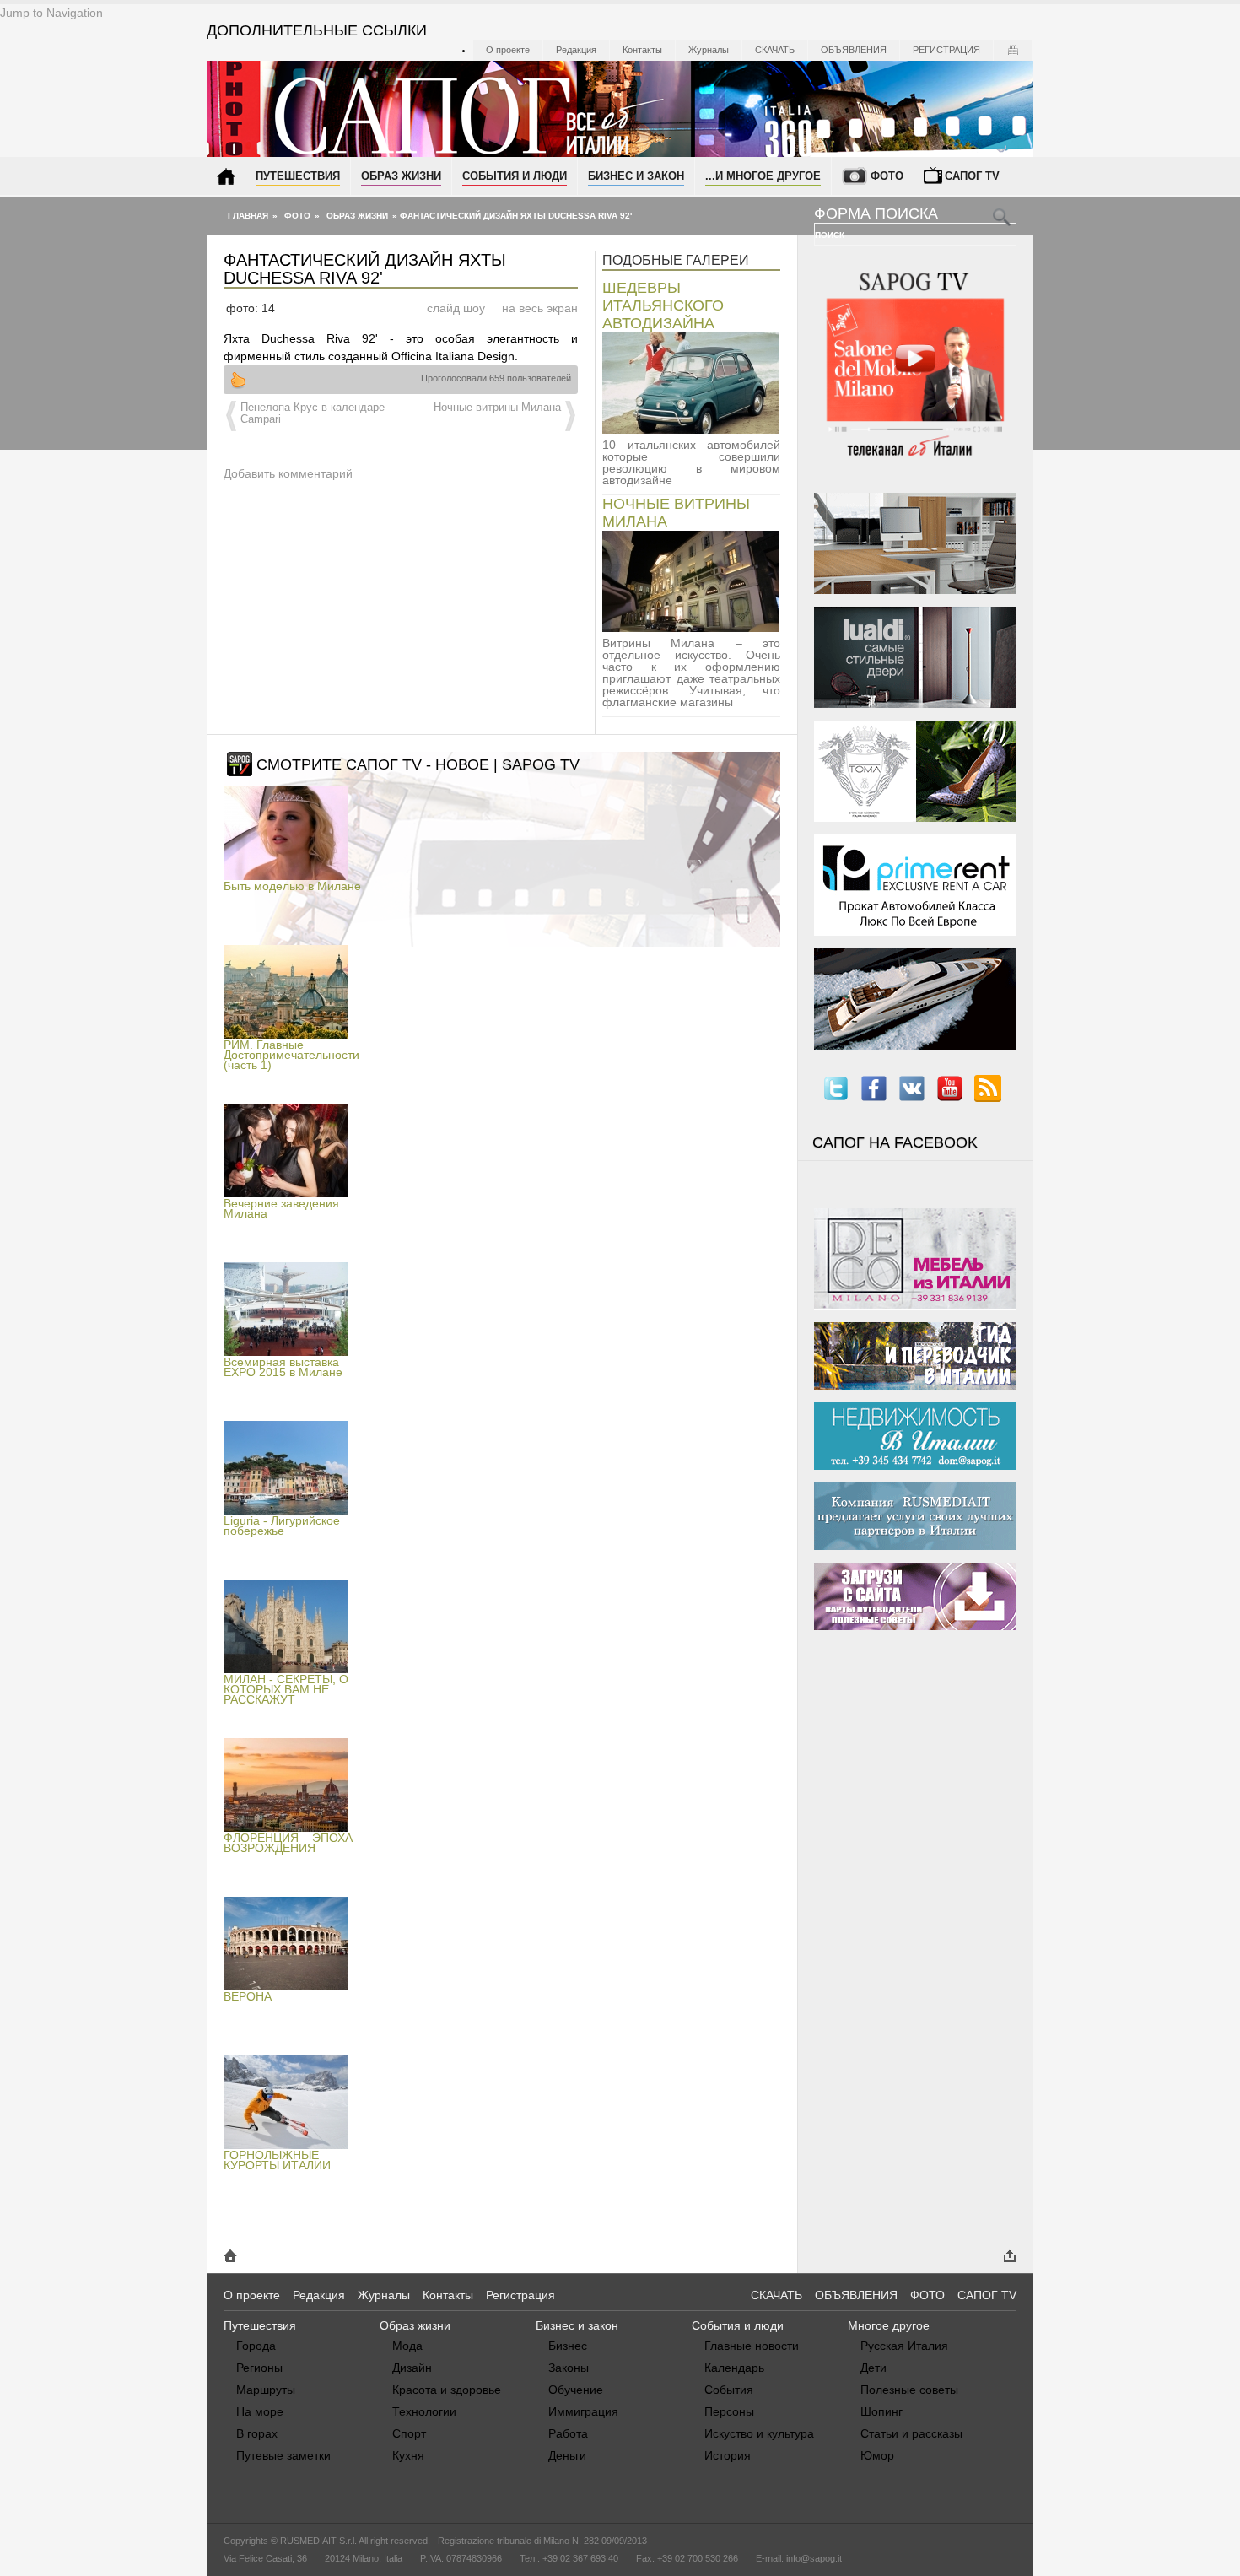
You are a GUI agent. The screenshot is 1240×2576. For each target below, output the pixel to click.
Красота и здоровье (447, 2390)
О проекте (508, 50)
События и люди (515, 176)
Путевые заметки (283, 2455)
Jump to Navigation (51, 13)
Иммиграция (583, 2411)
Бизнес (568, 2346)
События (729, 2390)
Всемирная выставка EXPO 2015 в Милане (283, 1367)
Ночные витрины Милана (497, 408)
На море (260, 2411)
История (728, 2455)
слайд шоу (456, 308)
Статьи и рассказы (911, 2433)
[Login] (1013, 50)
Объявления (854, 50)
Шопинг (881, 2411)
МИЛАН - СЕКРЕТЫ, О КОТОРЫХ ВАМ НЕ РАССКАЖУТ (286, 1689)
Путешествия (298, 176)
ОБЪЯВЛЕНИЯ (856, 2295)
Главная (248, 216)
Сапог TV (972, 176)
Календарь (734, 2368)
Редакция (576, 50)
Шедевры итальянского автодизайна (663, 305)
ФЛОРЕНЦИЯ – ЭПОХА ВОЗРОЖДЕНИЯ (288, 1843)
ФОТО (927, 2295)
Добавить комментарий (288, 473)
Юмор (877, 2455)
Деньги (567, 2455)
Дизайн (412, 2368)
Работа (568, 2433)
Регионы (259, 2368)
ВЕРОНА (248, 1996)
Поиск (831, 235)
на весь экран (540, 308)
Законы (569, 2368)
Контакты (642, 50)
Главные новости (752, 2346)
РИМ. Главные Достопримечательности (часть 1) (291, 1055)
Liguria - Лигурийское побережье (282, 1526)
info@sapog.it (814, 2558)
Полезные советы (909, 2390)
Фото (887, 176)
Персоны (729, 2411)
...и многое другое (763, 176)
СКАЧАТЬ (776, 2295)
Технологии (424, 2411)
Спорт (409, 2433)
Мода (407, 2346)
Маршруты (266, 2390)
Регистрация (946, 50)
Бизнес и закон (636, 176)
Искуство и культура (759, 2433)
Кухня (408, 2455)
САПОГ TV (987, 2295)
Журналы (709, 50)
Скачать (775, 50)
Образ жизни (401, 176)
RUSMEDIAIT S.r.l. (318, 2541)
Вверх (238, 380)
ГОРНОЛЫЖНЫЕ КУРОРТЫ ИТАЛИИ (277, 2160)
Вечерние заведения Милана (281, 1208)
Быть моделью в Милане (292, 886)
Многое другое (889, 2325)
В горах (257, 2433)
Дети (873, 2368)
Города (256, 2346)
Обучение (576, 2390)
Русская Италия (904, 2346)
